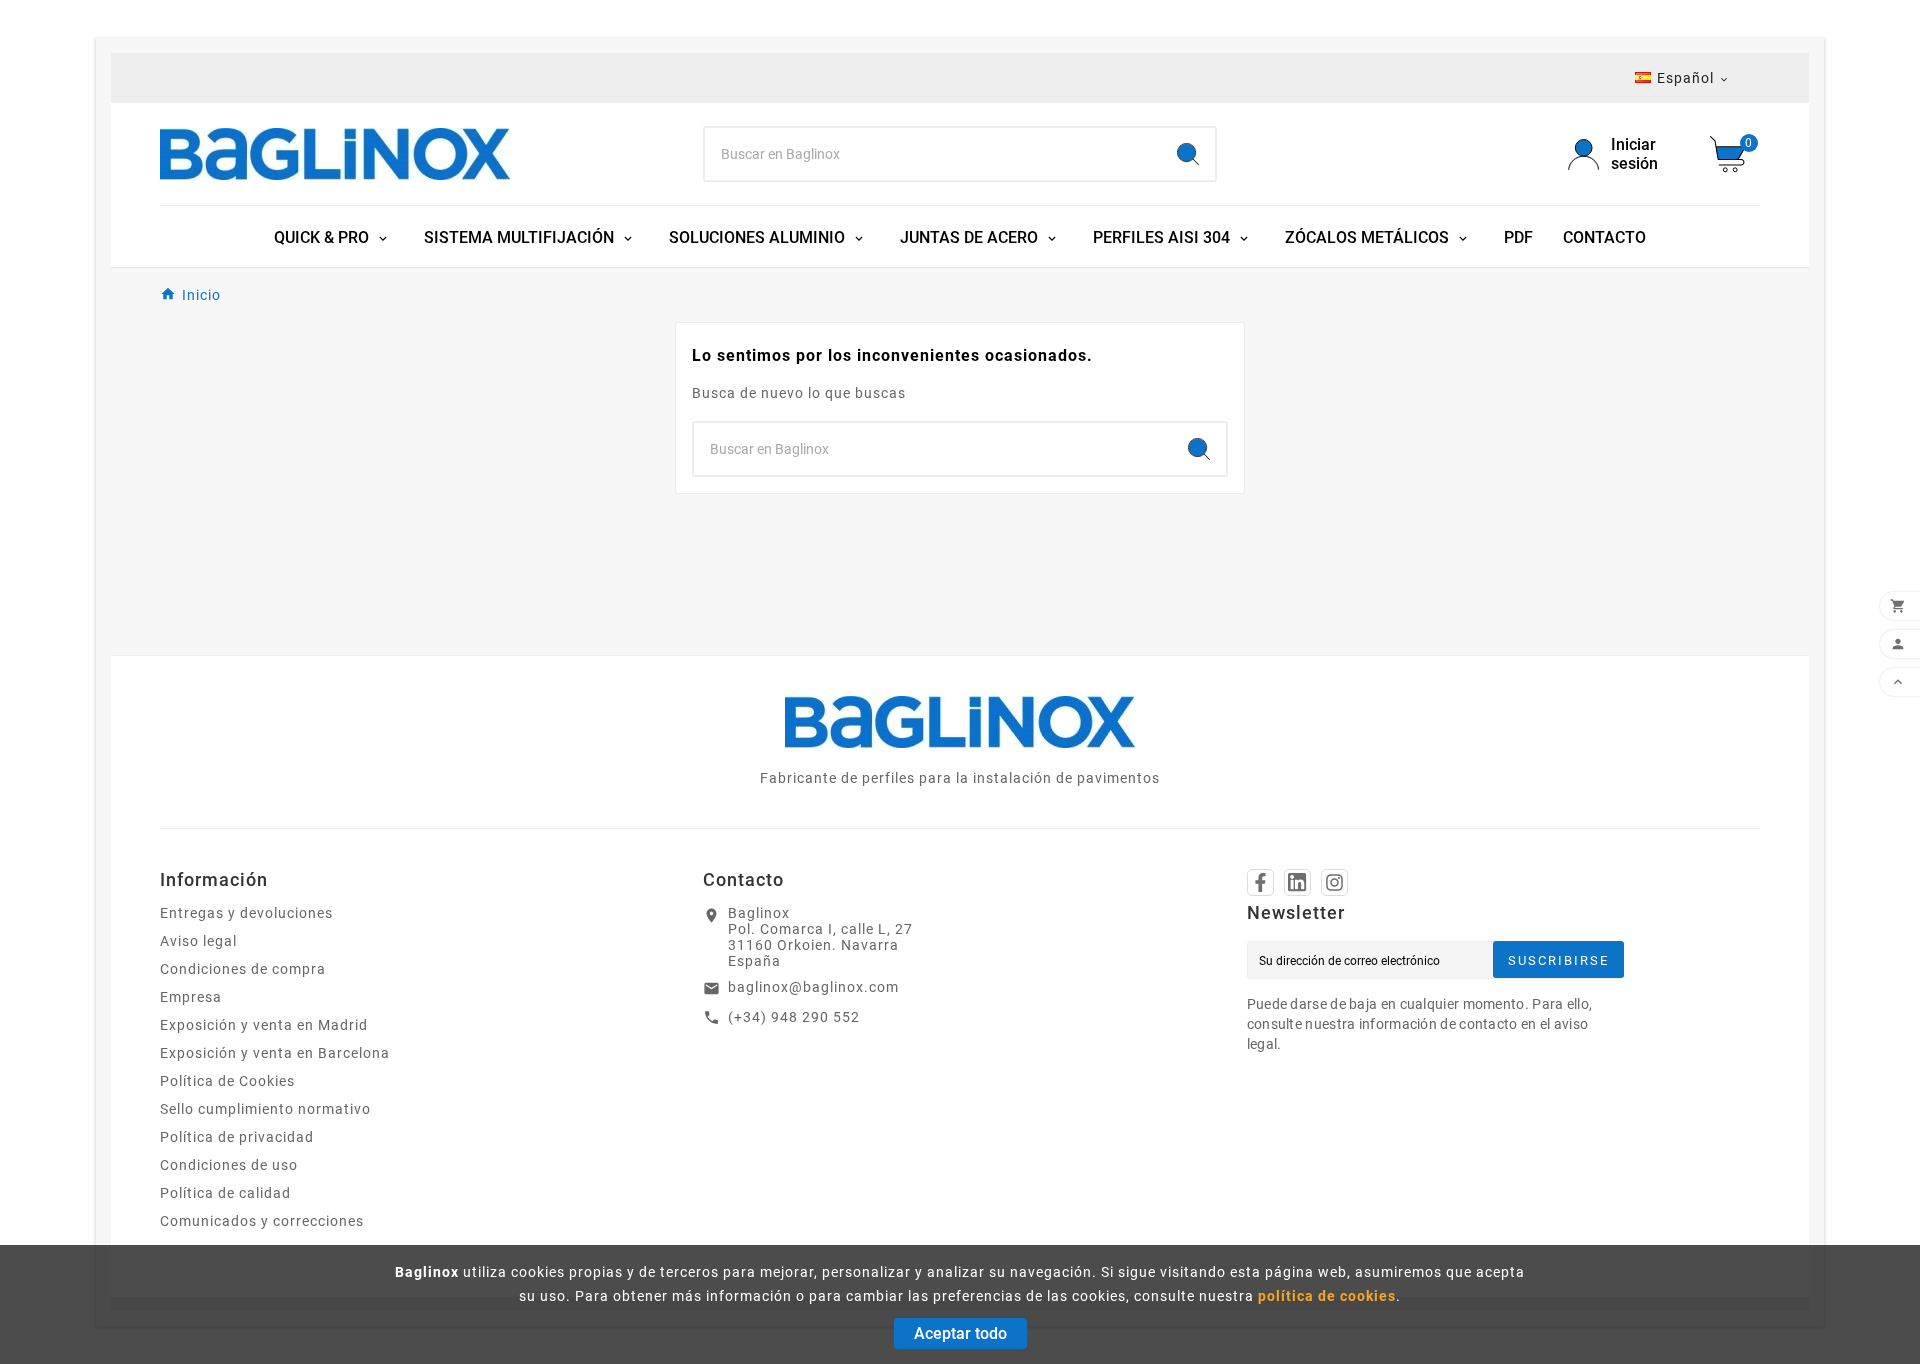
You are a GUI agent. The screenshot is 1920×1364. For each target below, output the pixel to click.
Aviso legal (198, 941)
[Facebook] (1260, 882)
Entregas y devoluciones (246, 913)
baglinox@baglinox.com (813, 987)
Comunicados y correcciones (262, 1221)
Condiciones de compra (243, 969)
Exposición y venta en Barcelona (275, 1053)
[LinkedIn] (1297, 882)
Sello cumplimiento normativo (265, 1109)
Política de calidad (225, 1193)
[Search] (1188, 154)
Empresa (191, 997)
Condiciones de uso (229, 1165)
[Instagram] (1334, 882)
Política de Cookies (227, 1081)
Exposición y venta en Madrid (264, 1025)
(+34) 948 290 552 (794, 1017)
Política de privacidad (237, 1137)
